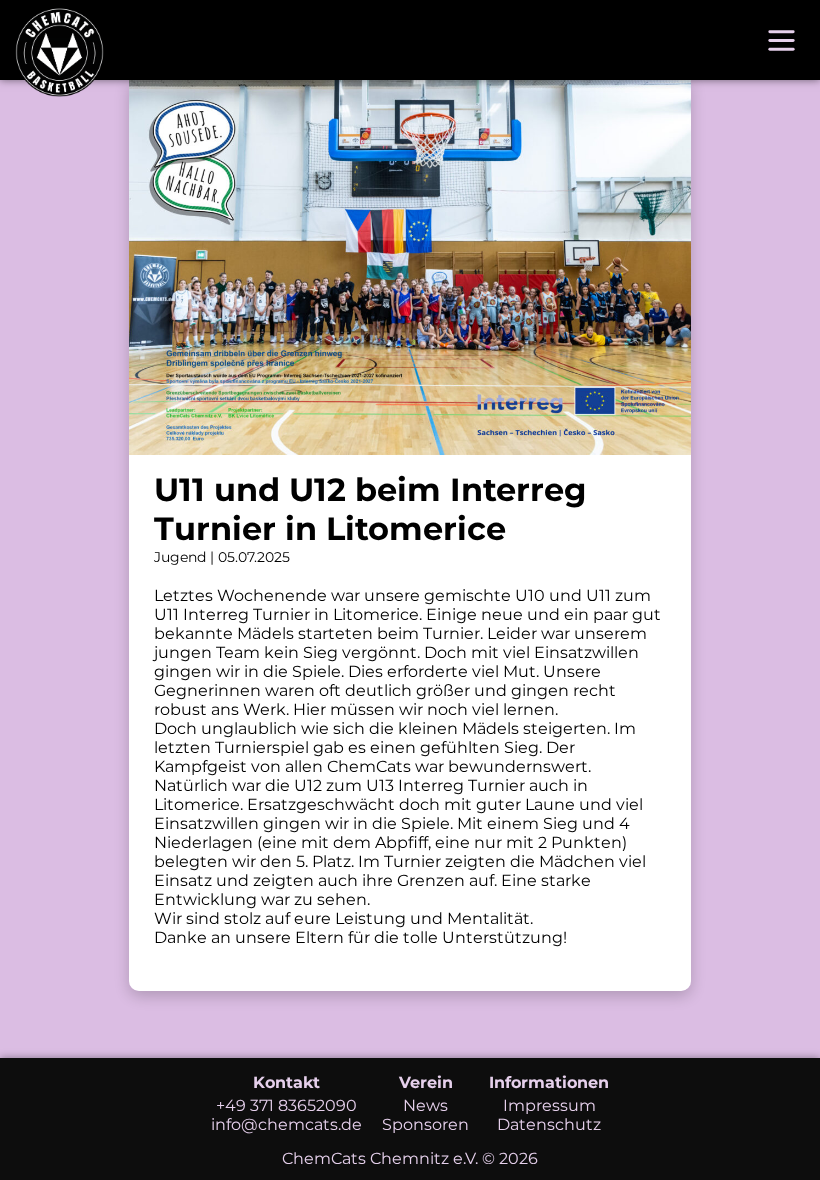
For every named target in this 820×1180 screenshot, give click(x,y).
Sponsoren (425, 1124)
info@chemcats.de (286, 1124)
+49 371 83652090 (286, 1105)
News (425, 1105)
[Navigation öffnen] (781, 40)
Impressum (549, 1105)
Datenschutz (549, 1124)
